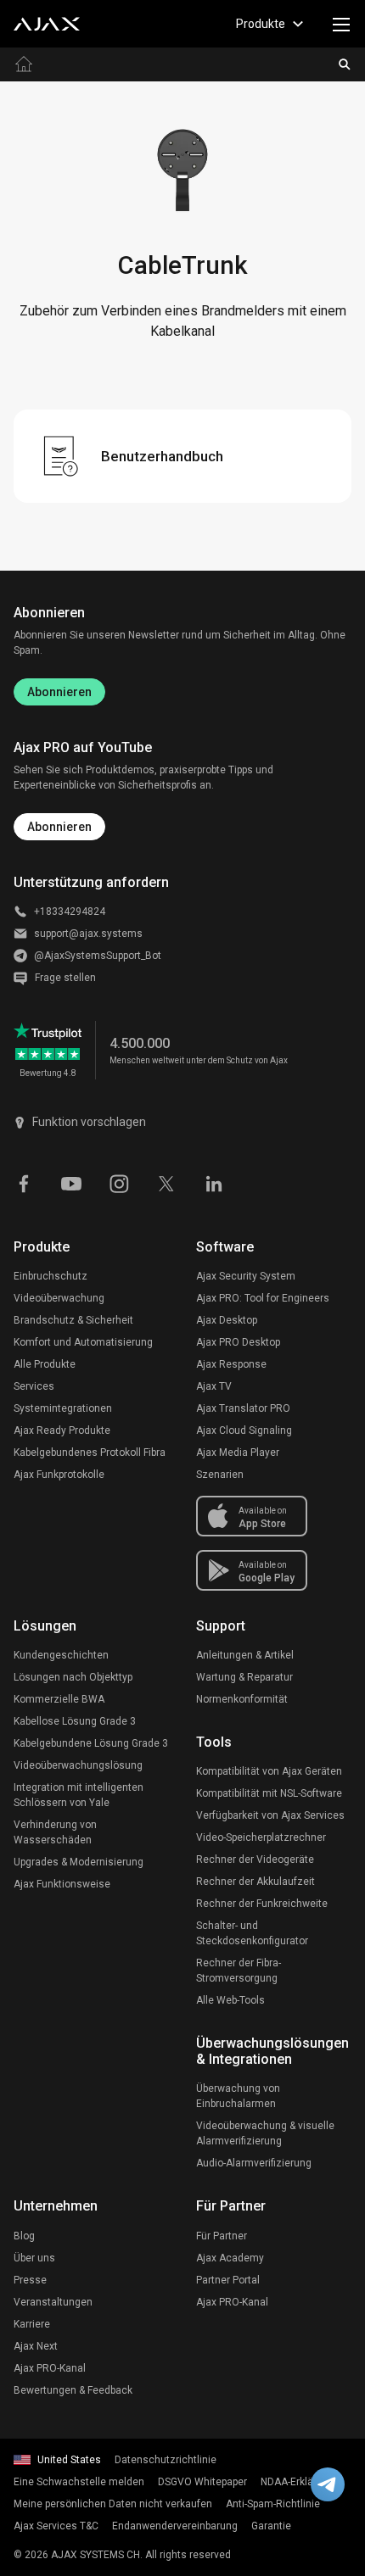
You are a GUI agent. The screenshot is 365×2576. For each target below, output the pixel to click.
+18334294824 (70, 912)
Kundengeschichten (61, 1655)
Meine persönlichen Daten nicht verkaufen (113, 2504)
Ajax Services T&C (56, 2526)
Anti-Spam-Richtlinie (273, 2504)
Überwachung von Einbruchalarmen (238, 2096)
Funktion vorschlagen (89, 1122)
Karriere (32, 2324)
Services (34, 1386)
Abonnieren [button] (59, 827)
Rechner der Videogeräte (255, 1860)
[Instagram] (119, 1183)
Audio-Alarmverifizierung (254, 2163)
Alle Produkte (45, 1364)
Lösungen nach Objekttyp (73, 1677)
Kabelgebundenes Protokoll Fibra (90, 1452)
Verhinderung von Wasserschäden (55, 1832)
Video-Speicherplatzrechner (261, 1837)
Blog (24, 2236)
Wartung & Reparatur (244, 1677)
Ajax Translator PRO (243, 1408)
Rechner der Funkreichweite (262, 1904)
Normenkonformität (242, 1699)
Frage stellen (65, 978)
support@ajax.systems (88, 934)
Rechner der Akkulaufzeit (255, 1882)
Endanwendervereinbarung (175, 2526)
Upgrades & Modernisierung (79, 1862)
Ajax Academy (230, 2258)
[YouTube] (71, 1183)
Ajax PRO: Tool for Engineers (263, 1298)
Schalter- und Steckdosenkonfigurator (252, 1933)
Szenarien (220, 1475)
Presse (30, 2280)
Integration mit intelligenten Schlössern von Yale (79, 1795)
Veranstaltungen (53, 2302)
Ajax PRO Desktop (238, 1342)
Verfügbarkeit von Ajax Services (270, 1815)
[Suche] (345, 64)
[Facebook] (24, 1183)
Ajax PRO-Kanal (50, 2368)
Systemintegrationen (63, 1408)
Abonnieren (59, 692)
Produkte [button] (261, 24)
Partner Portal (228, 2280)
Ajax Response (231, 1364)
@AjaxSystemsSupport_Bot (98, 956)
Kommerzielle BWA (59, 1699)
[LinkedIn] (214, 1183)
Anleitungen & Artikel (245, 1655)
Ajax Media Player (238, 1452)
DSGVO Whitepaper (202, 2482)
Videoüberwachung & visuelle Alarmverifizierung (265, 2133)
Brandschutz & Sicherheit (73, 1320)
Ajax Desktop (227, 1320)
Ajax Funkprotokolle (59, 1475)
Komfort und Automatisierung (83, 1342)
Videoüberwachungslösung (78, 1765)
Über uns (34, 2258)
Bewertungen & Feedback (73, 2390)
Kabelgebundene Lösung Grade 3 (91, 1743)
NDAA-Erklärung (298, 2482)
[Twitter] (166, 1183)
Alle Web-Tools (230, 2000)
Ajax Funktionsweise (62, 1884)
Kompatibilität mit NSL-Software (269, 1793)
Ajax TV (214, 1386)
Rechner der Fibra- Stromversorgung (239, 1971)
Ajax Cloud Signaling (244, 1430)
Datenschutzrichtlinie (166, 2460)
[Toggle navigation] (341, 24)
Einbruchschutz (51, 1276)
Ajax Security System (246, 1276)
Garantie (271, 2526)
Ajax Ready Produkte (62, 1430)
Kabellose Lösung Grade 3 (75, 1721)
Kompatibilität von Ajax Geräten (269, 1771)
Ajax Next (36, 2346)
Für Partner (222, 2236)
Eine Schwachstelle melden (79, 2482)
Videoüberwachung (59, 1298)
